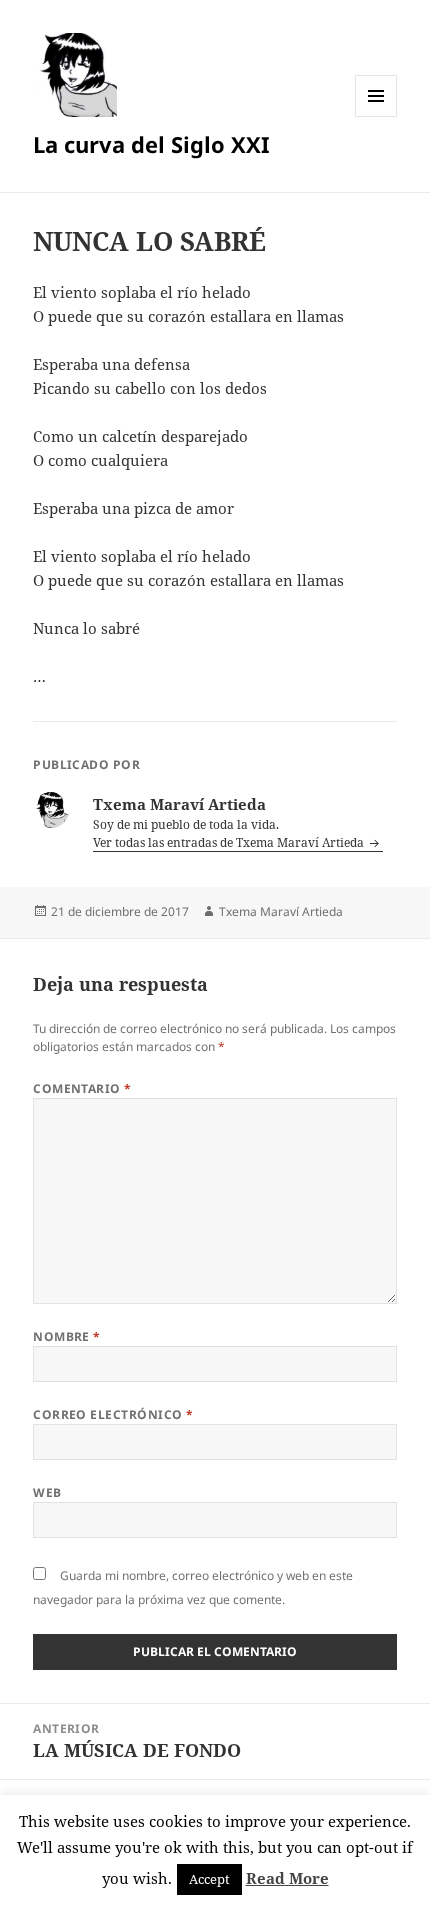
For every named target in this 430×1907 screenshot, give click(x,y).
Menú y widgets (376, 116)
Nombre (67, 1336)
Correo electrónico (113, 1414)
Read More (287, 1878)
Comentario (82, 1088)
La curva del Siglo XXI (151, 144)
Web (47, 1492)
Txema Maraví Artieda (281, 911)
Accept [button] (209, 1879)
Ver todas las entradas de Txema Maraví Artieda (230, 842)
